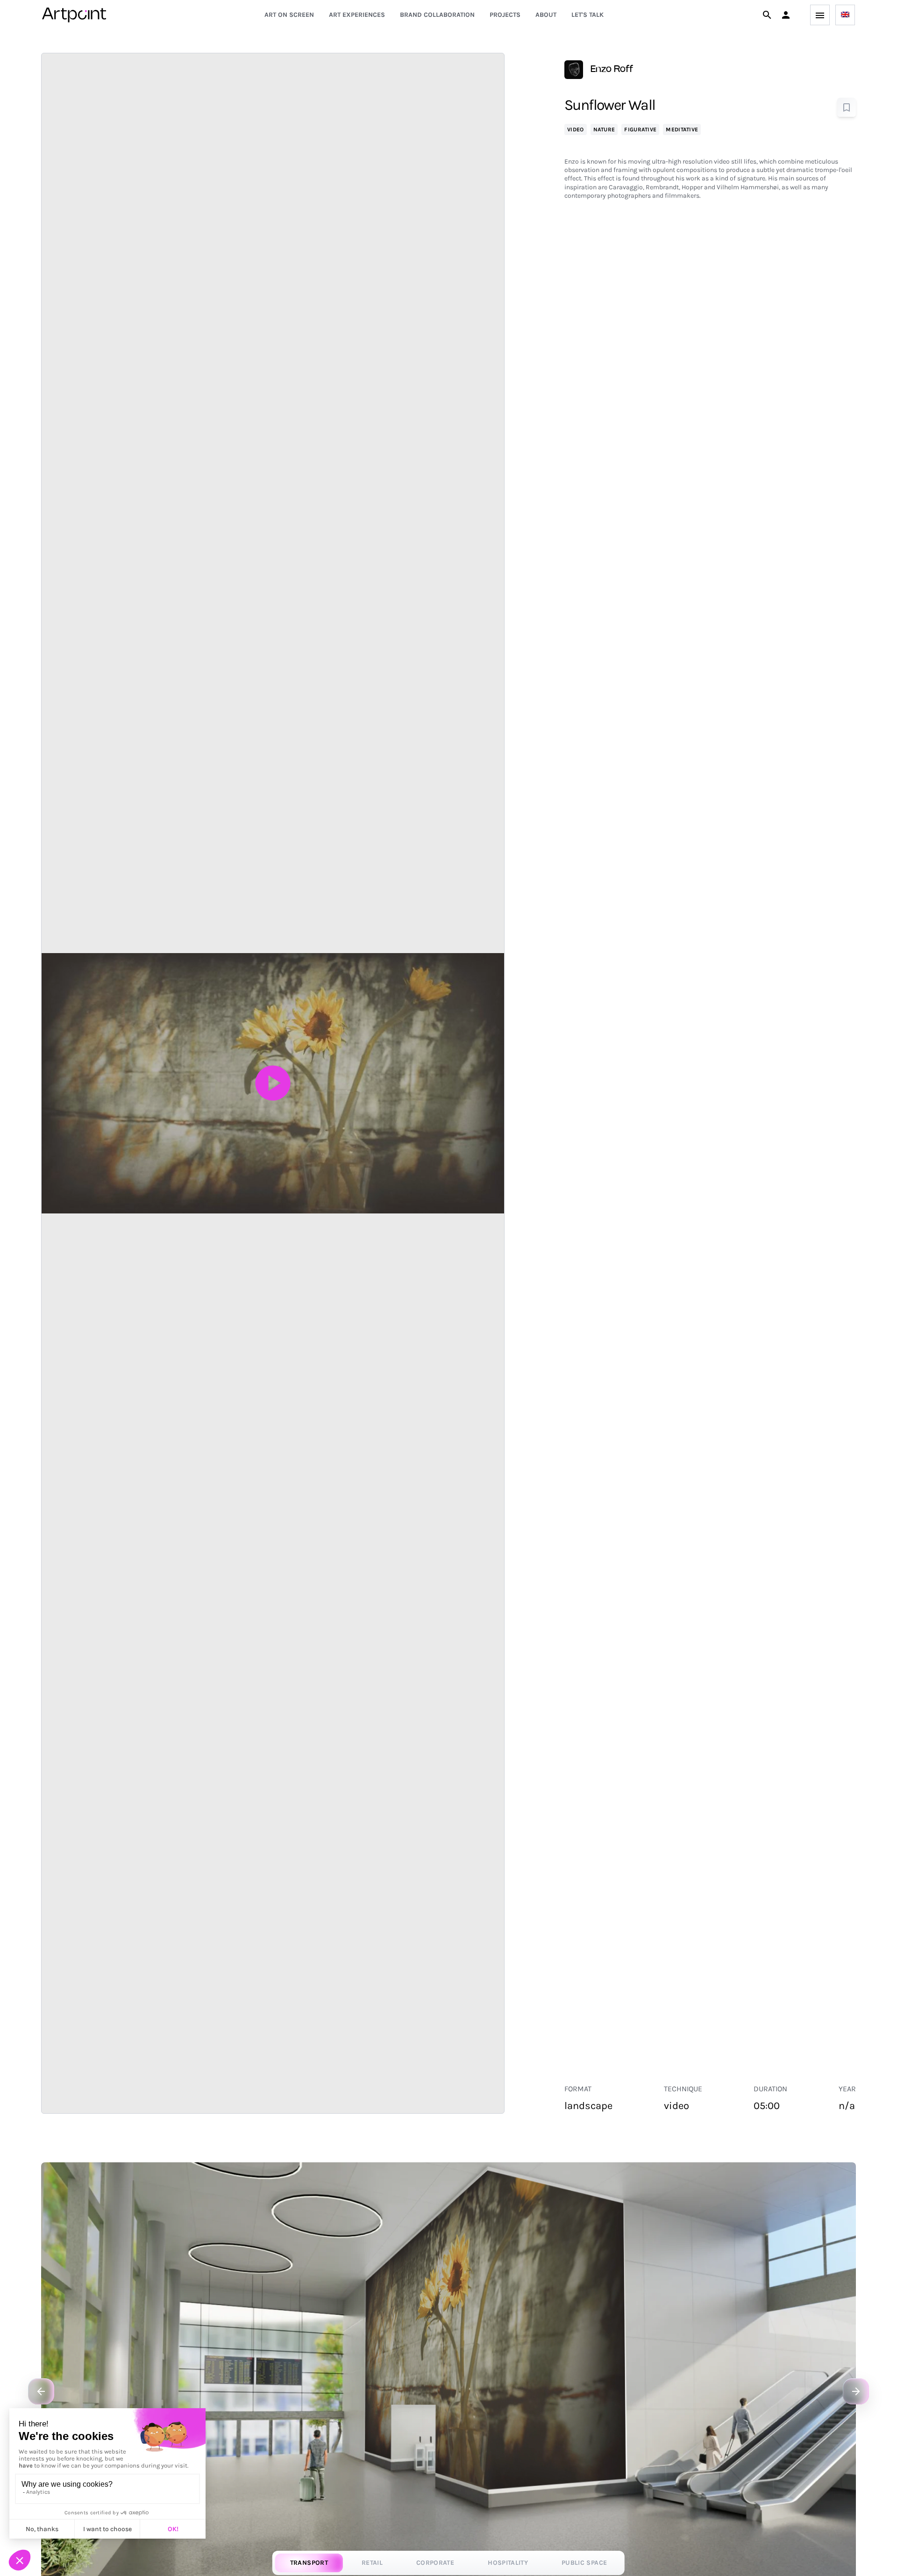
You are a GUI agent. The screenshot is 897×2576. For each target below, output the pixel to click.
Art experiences (357, 15)
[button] (786, 15)
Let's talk (587, 15)
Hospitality (508, 2563)
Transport (309, 2563)
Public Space (584, 2563)
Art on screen (289, 15)
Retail (372, 2563)
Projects (505, 15)
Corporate (435, 2563)
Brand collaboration (437, 15)
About (546, 15)
